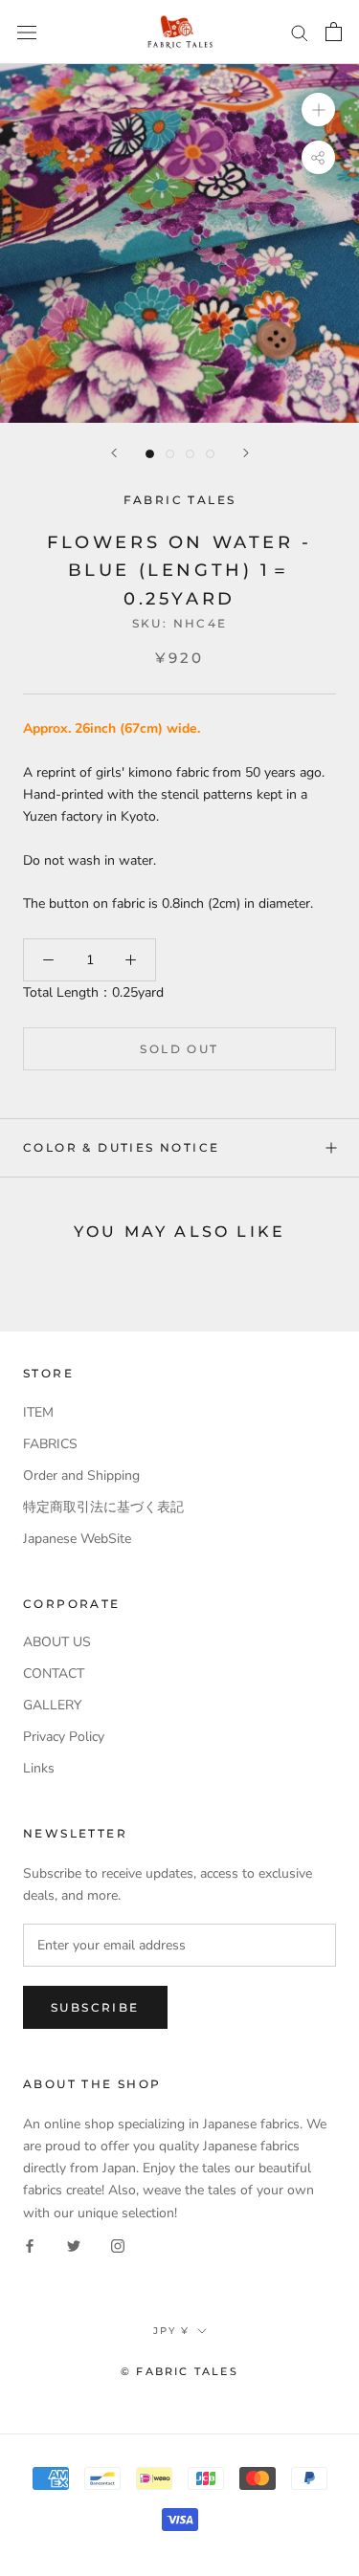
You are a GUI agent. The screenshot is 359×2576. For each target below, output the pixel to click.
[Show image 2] (170, 454)
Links (39, 1768)
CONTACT (54, 1673)
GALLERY (52, 1705)
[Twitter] (74, 2246)
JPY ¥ (171, 2331)
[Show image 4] (210, 454)
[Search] (300, 32)
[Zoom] (318, 110)
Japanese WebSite (77, 1539)
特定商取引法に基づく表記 (103, 1507)
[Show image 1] (150, 454)
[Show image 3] (190, 454)
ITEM (38, 1412)
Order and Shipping (81, 1475)
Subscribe (95, 2007)
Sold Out (179, 1049)
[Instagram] (118, 2246)
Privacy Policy (64, 1737)
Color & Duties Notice (121, 1147)
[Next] (246, 453)
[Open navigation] (27, 32)
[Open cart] (334, 32)
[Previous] (114, 453)
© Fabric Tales (179, 2371)
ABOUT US (57, 1642)
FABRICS (50, 1444)
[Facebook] (30, 2246)
